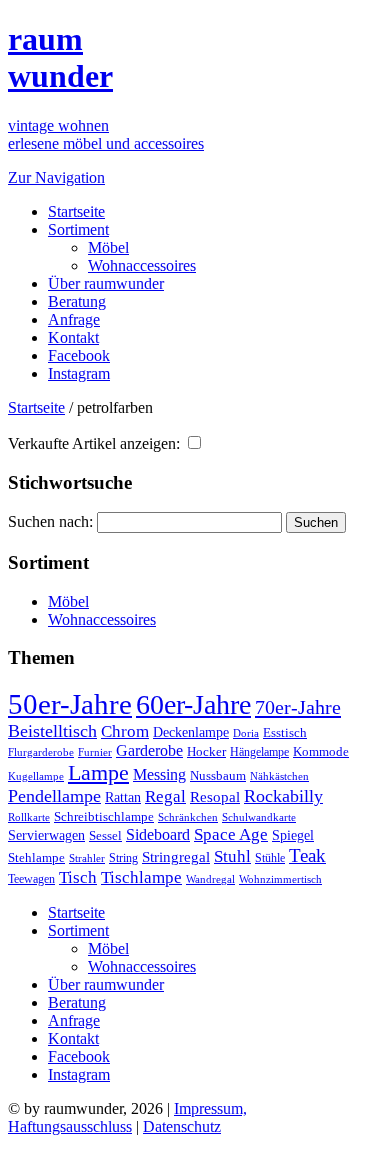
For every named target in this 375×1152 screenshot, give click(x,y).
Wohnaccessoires (142, 265)
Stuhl (232, 856)
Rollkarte (29, 817)
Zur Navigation (56, 177)
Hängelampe (259, 752)
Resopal (215, 797)
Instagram (79, 373)
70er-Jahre (298, 707)
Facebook (79, 355)
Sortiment (78, 229)
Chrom (125, 731)
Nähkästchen (279, 776)
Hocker (206, 752)
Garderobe (149, 750)
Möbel (108, 247)
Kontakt (73, 337)
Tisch (78, 877)
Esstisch (285, 732)
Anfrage (74, 319)
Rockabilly (283, 796)
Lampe (98, 772)
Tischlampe (141, 877)
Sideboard (158, 834)
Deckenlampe (191, 732)
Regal (165, 796)
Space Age (231, 834)
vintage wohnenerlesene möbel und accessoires (106, 134)
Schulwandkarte (259, 817)
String (123, 858)
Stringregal (176, 857)
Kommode (321, 751)
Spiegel (293, 835)
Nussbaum (218, 776)
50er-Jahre (70, 704)
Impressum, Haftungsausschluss (127, 1117)
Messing (159, 775)
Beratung (77, 301)
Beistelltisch (52, 731)
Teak (307, 855)
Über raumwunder (106, 283)
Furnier (95, 752)
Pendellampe (54, 796)
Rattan (123, 797)
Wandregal (210, 879)
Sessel (105, 835)
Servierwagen (46, 835)
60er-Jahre (193, 704)
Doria (246, 733)
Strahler (87, 858)
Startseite (76, 211)
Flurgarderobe (41, 752)
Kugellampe (36, 776)
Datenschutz (182, 1126)
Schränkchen (188, 817)
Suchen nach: (50, 521)
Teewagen (31, 879)
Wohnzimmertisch (280, 879)
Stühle (270, 858)
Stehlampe (36, 858)
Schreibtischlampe (104, 816)
